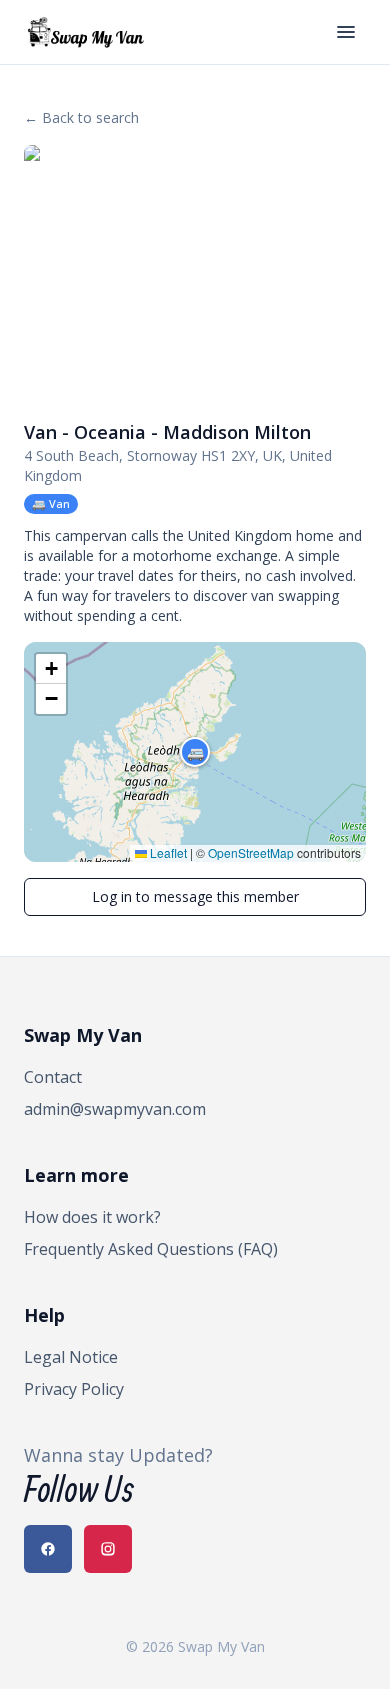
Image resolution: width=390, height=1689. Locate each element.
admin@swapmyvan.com (115, 1109)
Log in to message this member (195, 896)
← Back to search (81, 117)
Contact (53, 1077)
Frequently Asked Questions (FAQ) (151, 1249)
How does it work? (92, 1217)
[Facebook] (48, 1549)
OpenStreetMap (251, 852)
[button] (195, 752)
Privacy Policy (74, 1389)
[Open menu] (346, 32)
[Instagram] (108, 1549)
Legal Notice (71, 1357)
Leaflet (167, 852)
